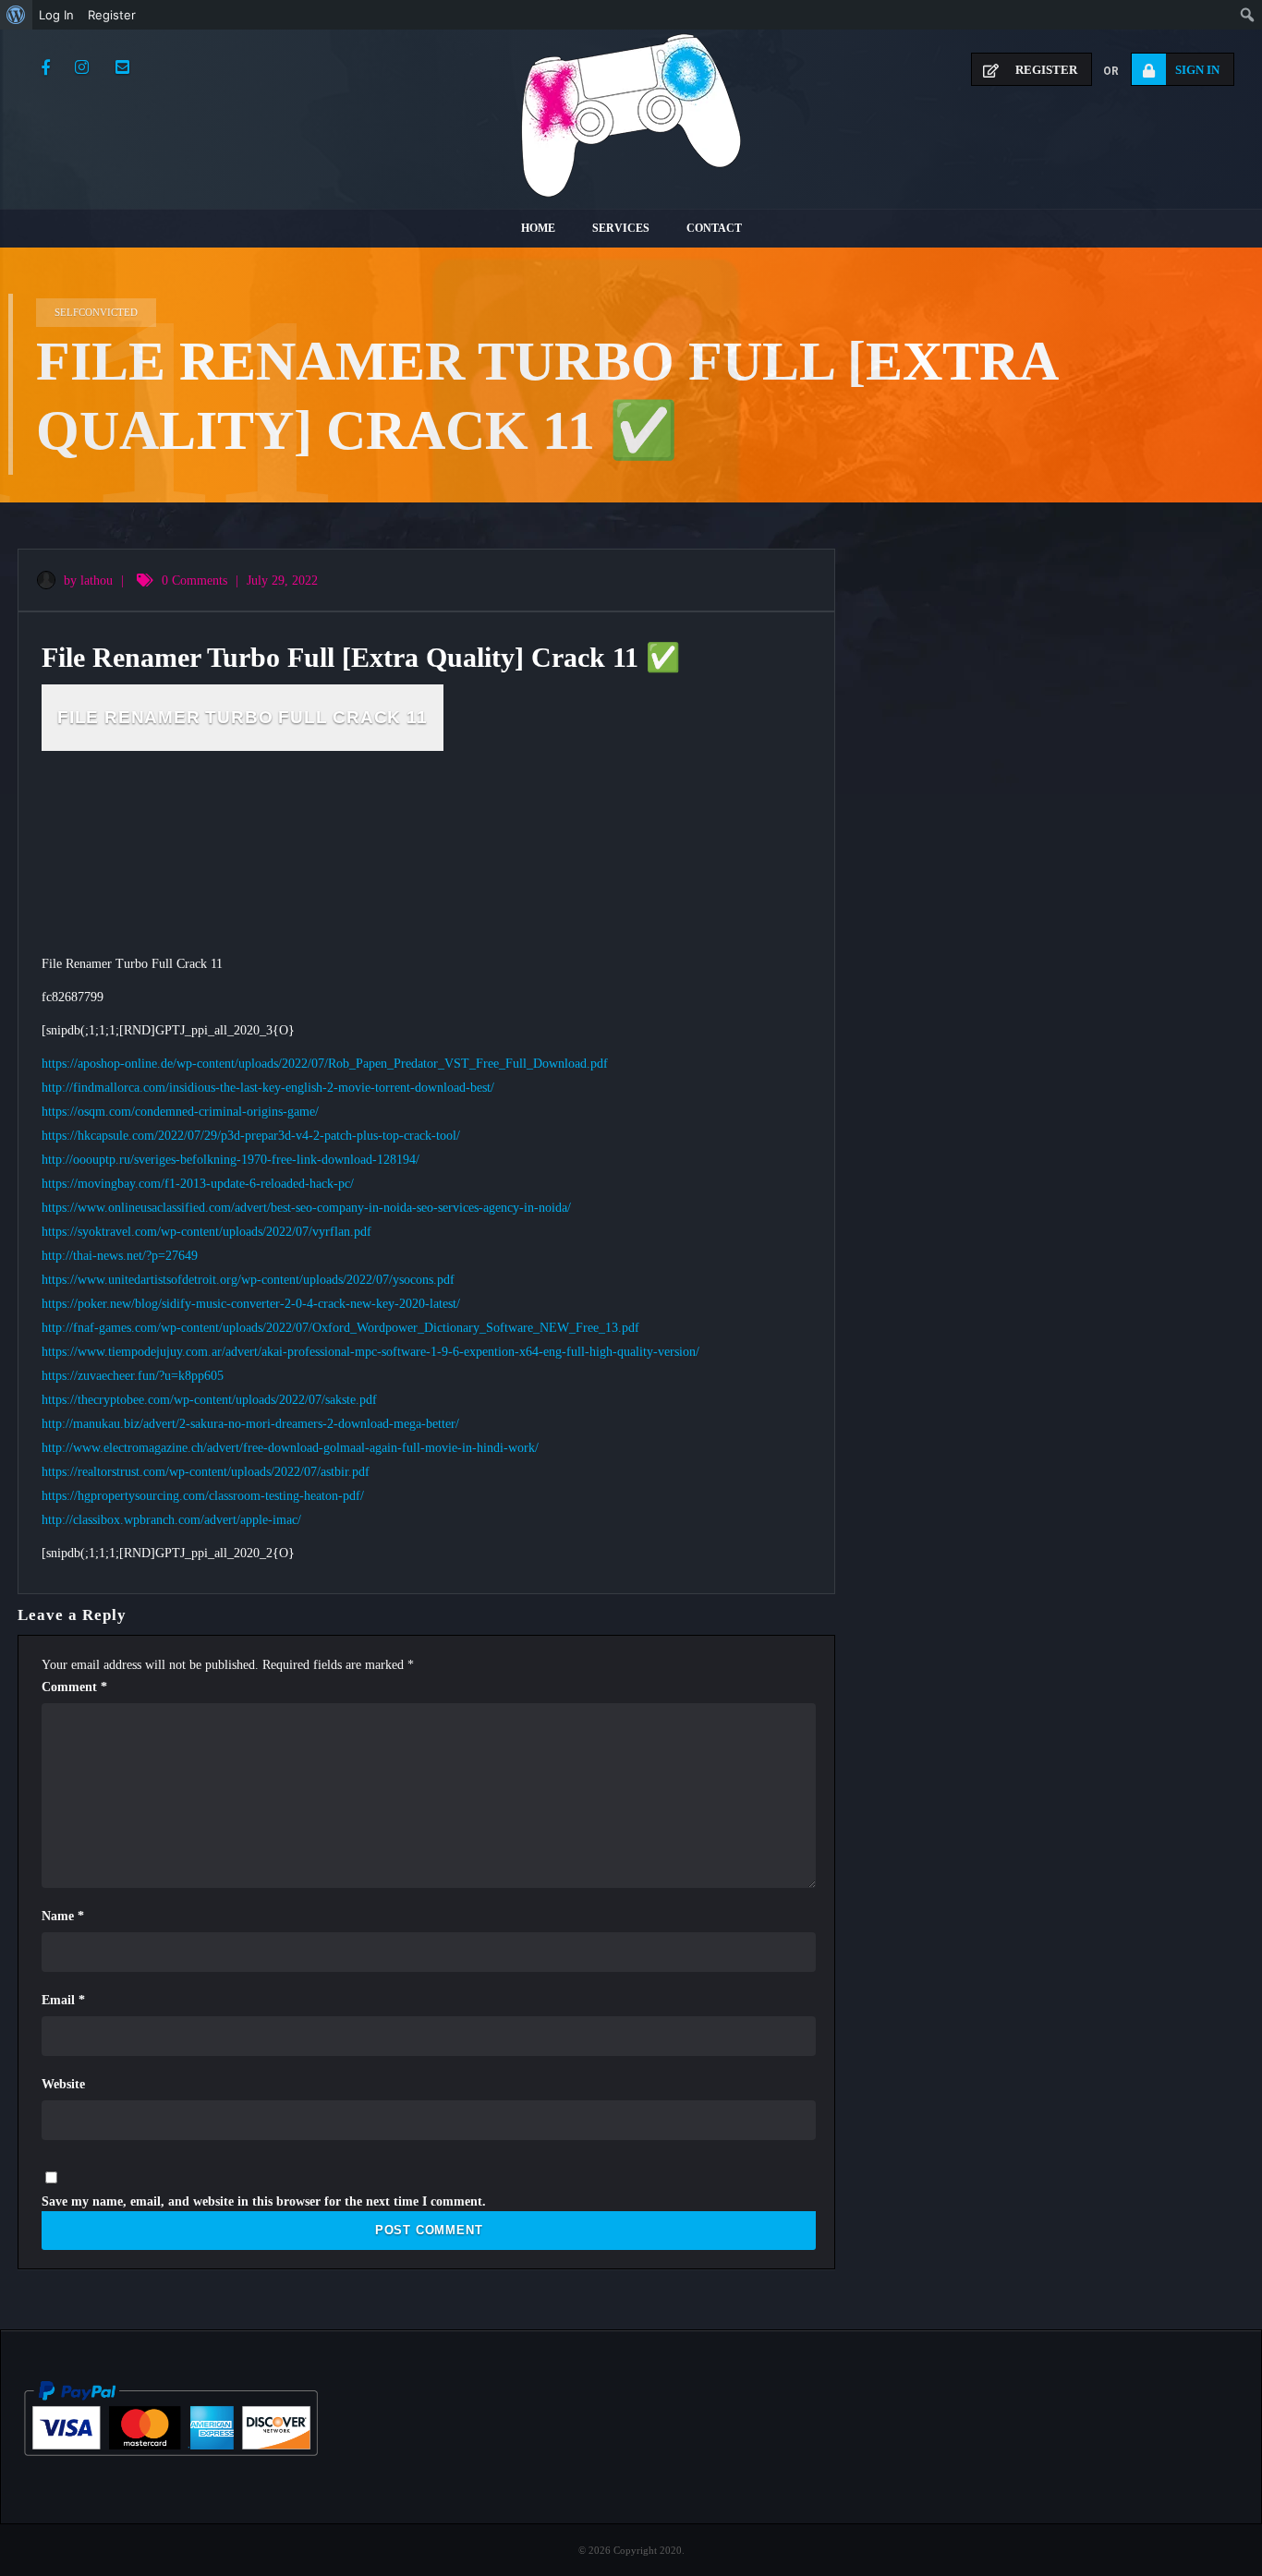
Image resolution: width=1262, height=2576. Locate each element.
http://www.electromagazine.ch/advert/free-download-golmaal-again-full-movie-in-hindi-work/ (290, 1448)
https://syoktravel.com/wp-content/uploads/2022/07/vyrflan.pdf (206, 1232)
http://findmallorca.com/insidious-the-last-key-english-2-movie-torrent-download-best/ (268, 1088)
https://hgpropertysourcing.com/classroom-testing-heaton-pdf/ (203, 1496)
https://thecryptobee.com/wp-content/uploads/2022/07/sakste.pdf (209, 1400)
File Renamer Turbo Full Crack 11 (243, 717)
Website (63, 2084)
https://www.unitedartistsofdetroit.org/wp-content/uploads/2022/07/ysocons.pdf (248, 1280)
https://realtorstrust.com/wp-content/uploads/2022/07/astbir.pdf (206, 1472)
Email (63, 2000)
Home (538, 228)
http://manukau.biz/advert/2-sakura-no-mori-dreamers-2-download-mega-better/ (250, 1424)
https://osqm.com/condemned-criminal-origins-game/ (180, 1112)
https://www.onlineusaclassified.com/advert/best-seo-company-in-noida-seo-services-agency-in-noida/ (306, 1208)
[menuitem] (16, 15)
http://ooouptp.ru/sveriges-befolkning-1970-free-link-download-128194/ (231, 1160)
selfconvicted (96, 312)
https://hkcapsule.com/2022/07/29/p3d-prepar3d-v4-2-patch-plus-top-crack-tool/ (251, 1136)
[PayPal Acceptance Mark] (171, 2452)
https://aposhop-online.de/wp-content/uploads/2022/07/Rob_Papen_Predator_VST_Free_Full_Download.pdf (325, 1064)
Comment (74, 1687)
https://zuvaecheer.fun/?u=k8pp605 (133, 1376)
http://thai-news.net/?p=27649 (120, 1256)
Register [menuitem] (112, 15)
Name (63, 1916)
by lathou (86, 581)
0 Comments (194, 581)
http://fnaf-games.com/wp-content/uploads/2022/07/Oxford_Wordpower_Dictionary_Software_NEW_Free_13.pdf (340, 1328)
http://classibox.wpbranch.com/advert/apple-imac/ (171, 1520)
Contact (714, 228)
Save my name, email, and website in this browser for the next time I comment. (264, 2201)
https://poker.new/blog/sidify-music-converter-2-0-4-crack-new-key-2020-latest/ (251, 1304)
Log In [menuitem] (56, 15)
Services (621, 228)
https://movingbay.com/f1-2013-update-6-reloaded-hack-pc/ (198, 1184)
